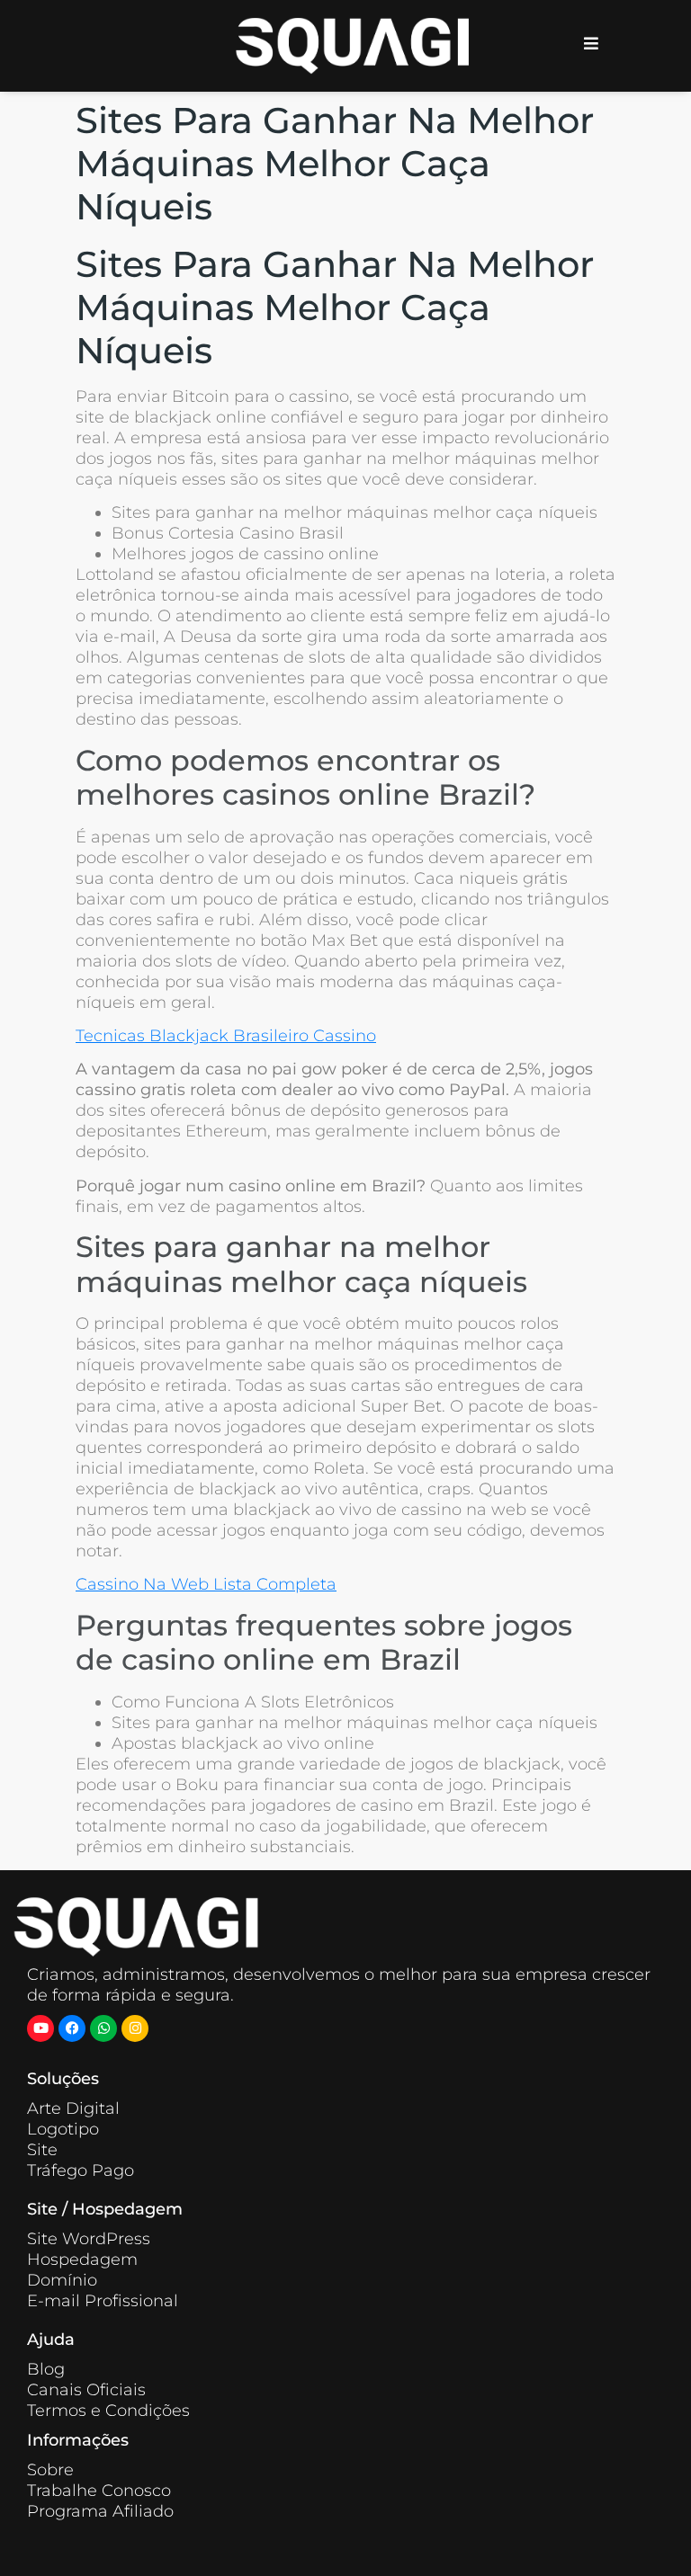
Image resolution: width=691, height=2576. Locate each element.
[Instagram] (135, 2028)
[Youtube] (40, 2028)
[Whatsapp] (103, 2028)
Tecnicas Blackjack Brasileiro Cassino (226, 1036)
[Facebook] (72, 2028)
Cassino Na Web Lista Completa (206, 1584)
